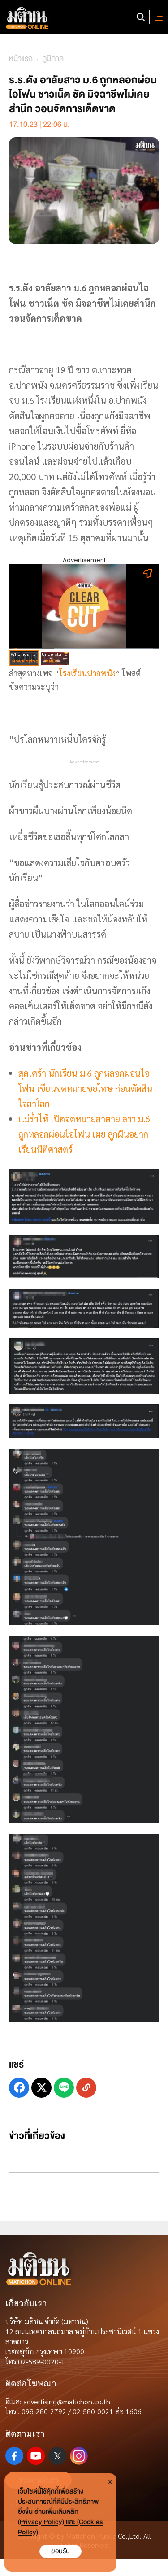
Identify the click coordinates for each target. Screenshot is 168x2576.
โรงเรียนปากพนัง (87, 673)
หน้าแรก (21, 58)
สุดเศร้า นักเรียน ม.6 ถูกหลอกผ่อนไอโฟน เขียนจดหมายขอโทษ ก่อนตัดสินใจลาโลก (85, 1088)
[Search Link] (141, 17)
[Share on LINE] (64, 2088)
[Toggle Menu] (157, 17)
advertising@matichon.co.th (67, 2401)
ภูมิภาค (53, 58)
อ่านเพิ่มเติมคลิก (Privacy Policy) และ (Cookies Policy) (60, 2522)
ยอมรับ (60, 2551)
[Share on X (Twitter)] (41, 2088)
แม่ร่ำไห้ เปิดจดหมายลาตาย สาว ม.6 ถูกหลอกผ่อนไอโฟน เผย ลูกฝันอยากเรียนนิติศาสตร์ (84, 1134)
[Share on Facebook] (19, 2088)
